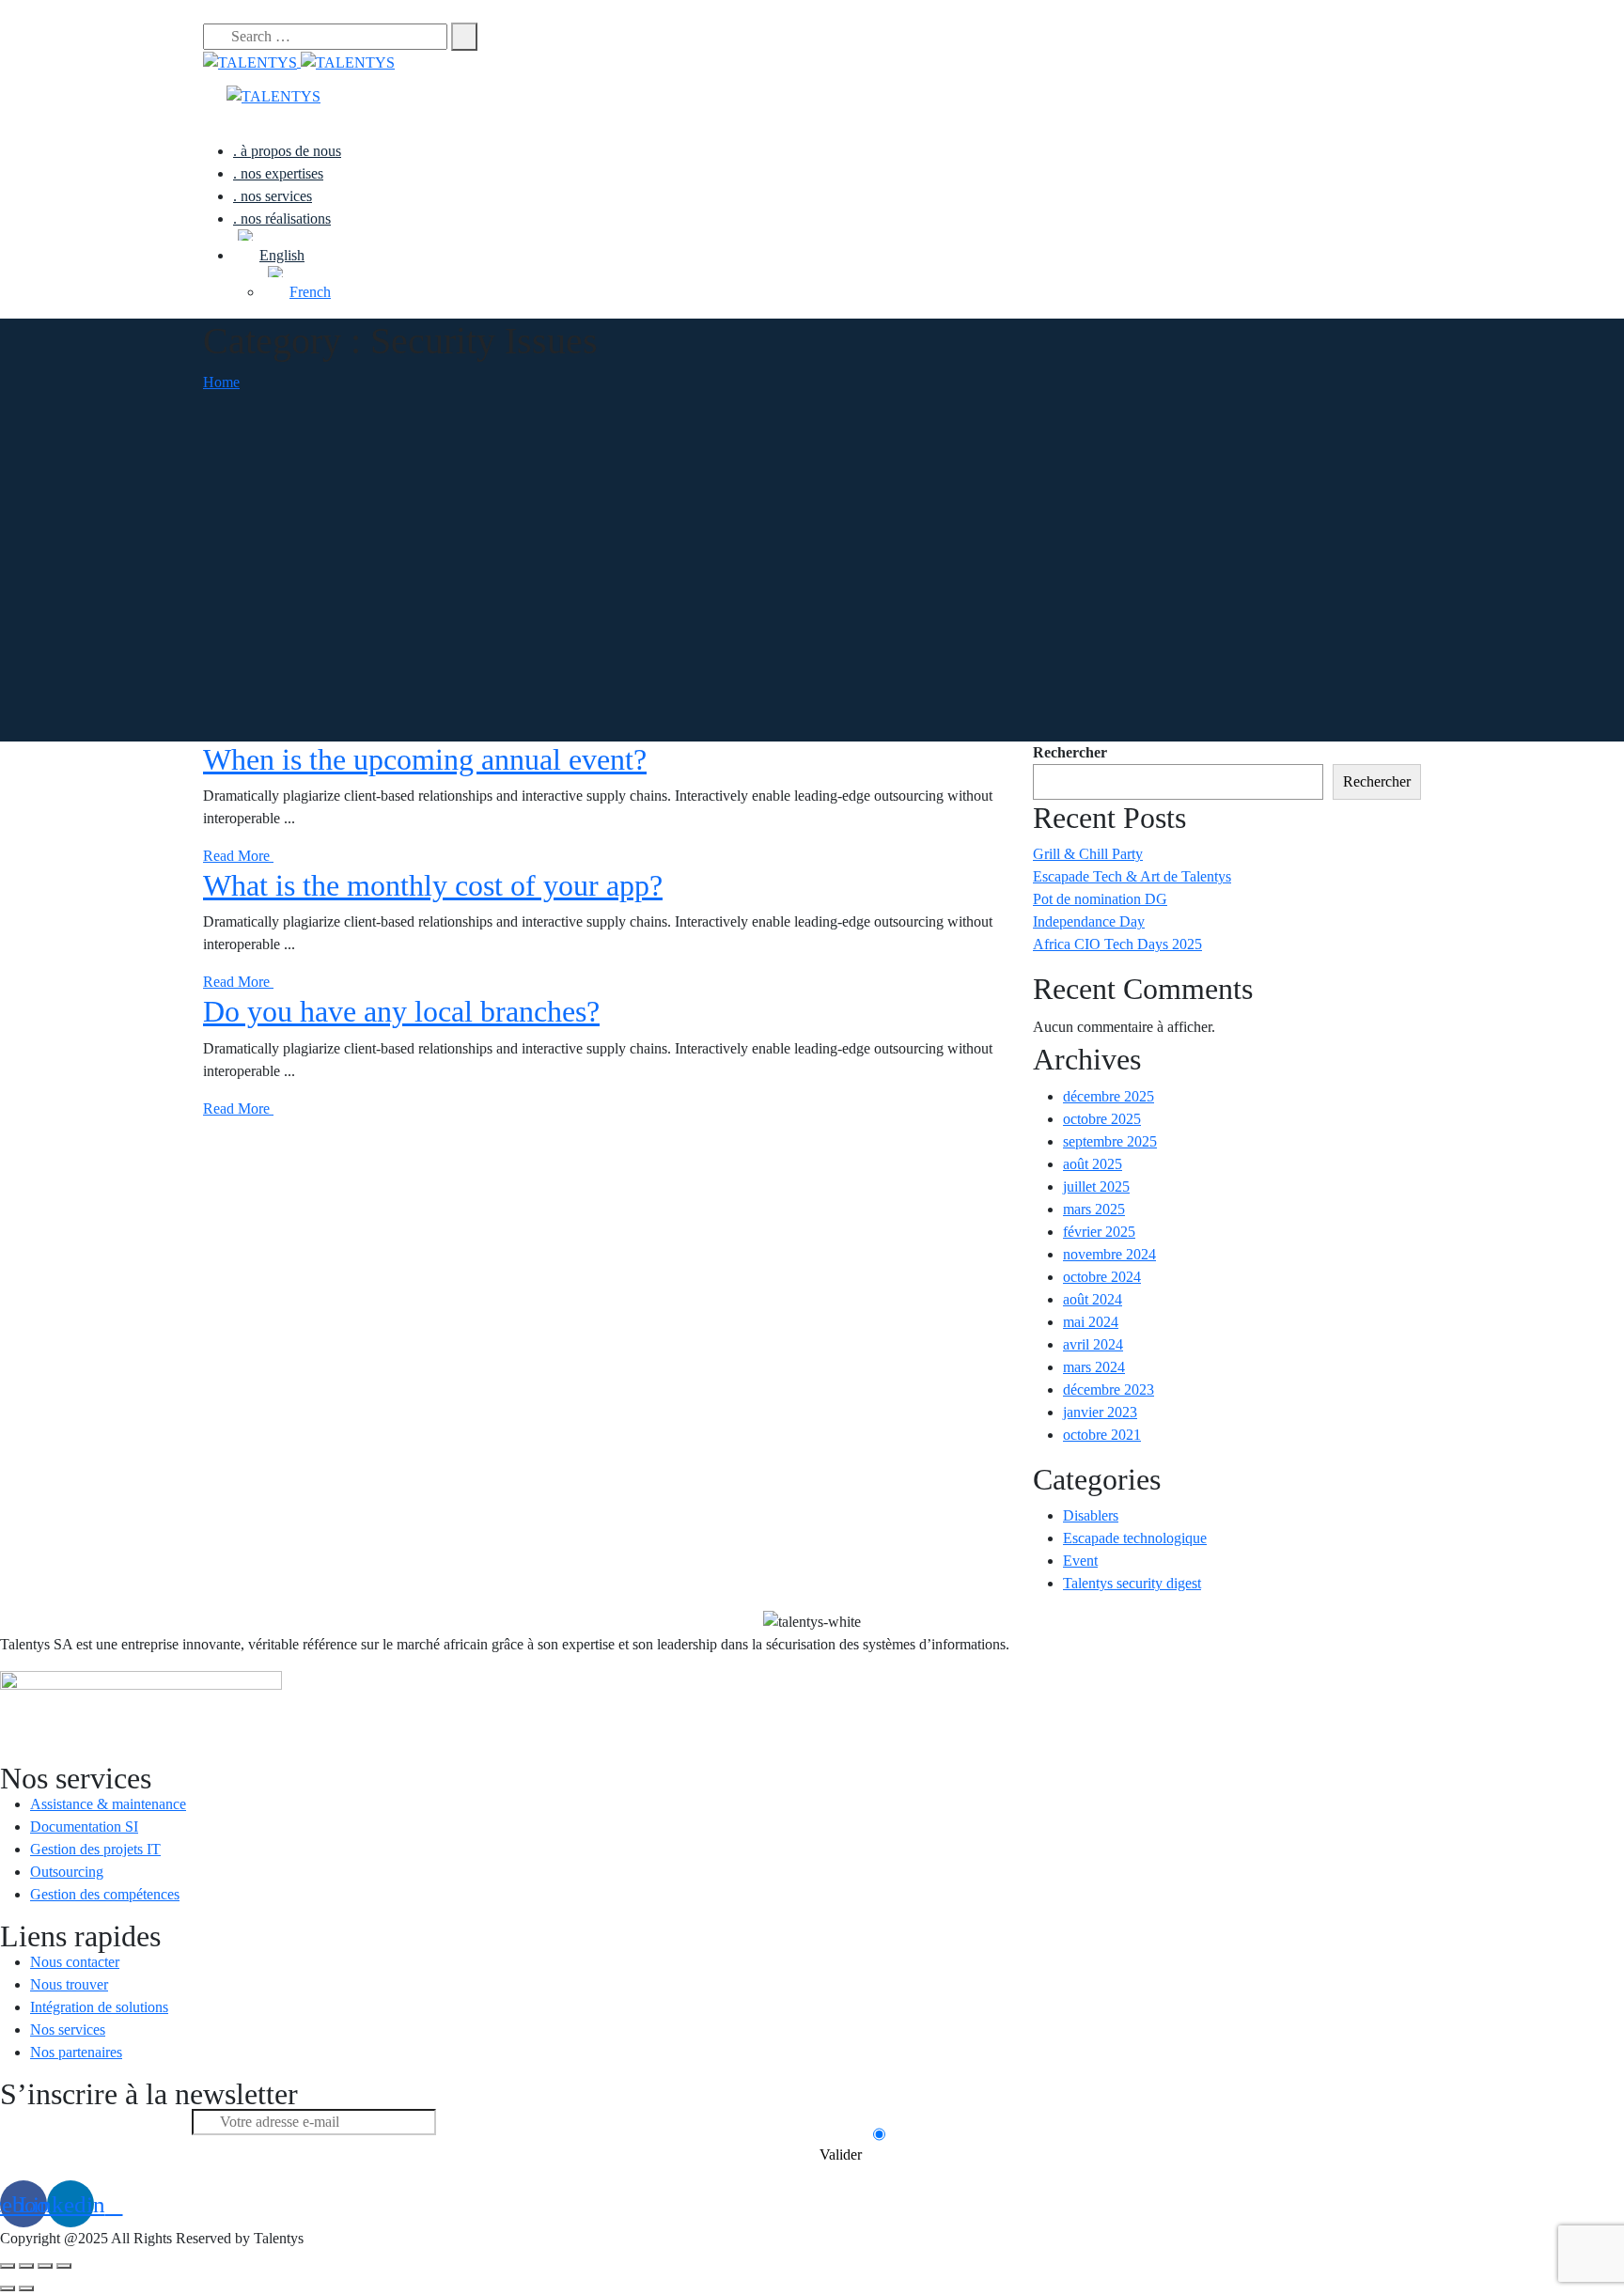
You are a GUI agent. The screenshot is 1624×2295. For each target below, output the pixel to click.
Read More (238, 856)
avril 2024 (1093, 1344)
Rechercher (1070, 752)
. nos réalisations (282, 219)
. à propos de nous (287, 151)
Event (1080, 1561)
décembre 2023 (1109, 1389)
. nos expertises (278, 173)
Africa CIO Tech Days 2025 (1117, 944)
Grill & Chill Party (1088, 854)
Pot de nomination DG (1100, 899)
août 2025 (1093, 1164)
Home (221, 382)
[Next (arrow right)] (26, 2288)
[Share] (26, 2266)
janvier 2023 (1100, 1412)
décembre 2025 (1109, 1096)
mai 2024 (1091, 1322)
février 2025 (1099, 1232)
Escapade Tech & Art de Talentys (1132, 876)
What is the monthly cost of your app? (433, 885)
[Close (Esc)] (8, 2266)
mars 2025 (1094, 1209)
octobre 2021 (1102, 1435)
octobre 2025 (1102, 1119)
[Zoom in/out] (64, 2266)
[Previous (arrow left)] (8, 2288)
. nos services (273, 196)
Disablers (1091, 1515)
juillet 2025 (1096, 1187)
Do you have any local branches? (401, 1011)
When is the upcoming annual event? (425, 759)
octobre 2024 (1102, 1277)
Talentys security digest (1132, 1583)
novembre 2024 (1109, 1254)
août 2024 (1093, 1299)
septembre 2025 (1110, 1141)
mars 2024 (1094, 1367)
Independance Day (1089, 921)
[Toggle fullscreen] (45, 2266)
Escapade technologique (1135, 1538)
